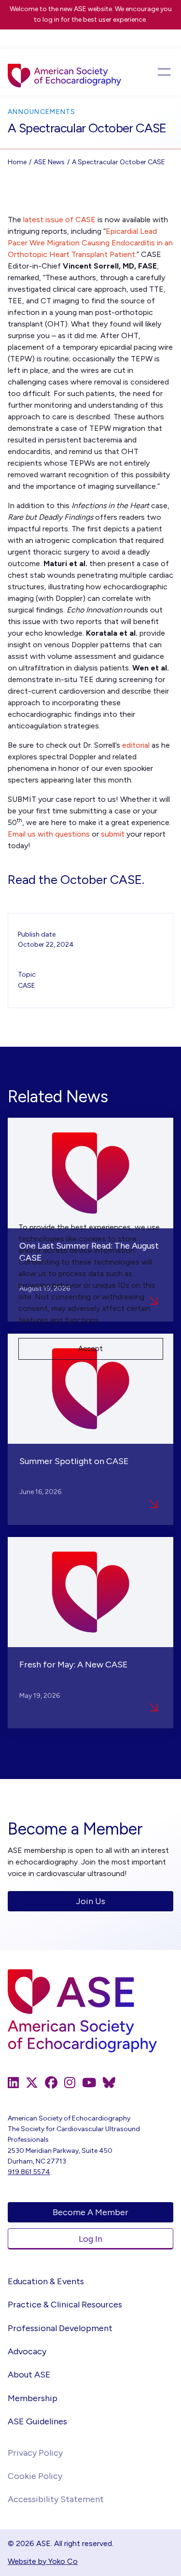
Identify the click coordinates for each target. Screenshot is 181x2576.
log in (51, 20)
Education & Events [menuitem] (46, 2281)
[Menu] (157, 72)
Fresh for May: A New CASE (74, 1665)
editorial (136, 745)
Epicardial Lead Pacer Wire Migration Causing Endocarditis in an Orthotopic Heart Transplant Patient (90, 243)
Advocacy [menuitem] (27, 2351)
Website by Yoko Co (43, 2561)
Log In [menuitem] (90, 2239)
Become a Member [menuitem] (90, 2212)
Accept (90, 1349)
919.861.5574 (29, 2172)
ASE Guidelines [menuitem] (37, 2421)
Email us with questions (49, 834)
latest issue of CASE (59, 220)
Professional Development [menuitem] (60, 2328)
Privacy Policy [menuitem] (35, 2453)
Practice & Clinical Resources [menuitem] (65, 2305)
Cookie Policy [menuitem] (35, 2476)
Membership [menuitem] (33, 2398)
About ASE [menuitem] (29, 2375)
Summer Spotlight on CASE (74, 1461)
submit (113, 834)
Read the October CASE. (76, 880)
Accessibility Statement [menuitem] (56, 2499)
